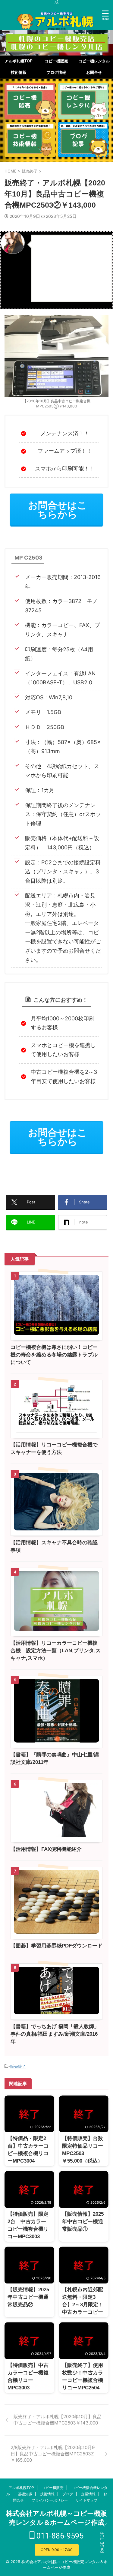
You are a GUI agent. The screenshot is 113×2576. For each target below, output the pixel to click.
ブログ (68, 2494)
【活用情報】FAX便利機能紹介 (46, 1849)
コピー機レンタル (94, 61)
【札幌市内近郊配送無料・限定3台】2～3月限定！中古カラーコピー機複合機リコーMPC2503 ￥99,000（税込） (83, 2312)
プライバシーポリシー (50, 2500)
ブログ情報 (56, 72)
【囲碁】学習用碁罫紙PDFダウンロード (56, 1946)
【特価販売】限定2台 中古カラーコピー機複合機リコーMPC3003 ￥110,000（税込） (29, 2229)
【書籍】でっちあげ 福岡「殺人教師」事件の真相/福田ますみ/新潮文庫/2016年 (55, 2034)
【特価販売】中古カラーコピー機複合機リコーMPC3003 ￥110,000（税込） (29, 2380)
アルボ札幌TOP (19, 61)
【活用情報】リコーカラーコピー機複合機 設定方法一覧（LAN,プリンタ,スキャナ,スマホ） (56, 1651)
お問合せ (94, 72)
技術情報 (19, 72)
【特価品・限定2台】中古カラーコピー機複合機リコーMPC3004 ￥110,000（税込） (29, 2153)
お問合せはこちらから (58, 510)
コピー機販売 (56, 61)
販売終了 (18, 2066)
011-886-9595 (59, 2536)
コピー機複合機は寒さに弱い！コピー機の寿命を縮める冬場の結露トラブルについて (54, 1355)
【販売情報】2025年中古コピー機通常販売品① (83, 2222)
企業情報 (88, 2494)
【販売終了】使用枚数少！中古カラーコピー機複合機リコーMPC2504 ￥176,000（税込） (84, 2380)
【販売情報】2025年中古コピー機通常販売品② (28, 2297)
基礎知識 (25, 2494)
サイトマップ (86, 2500)
